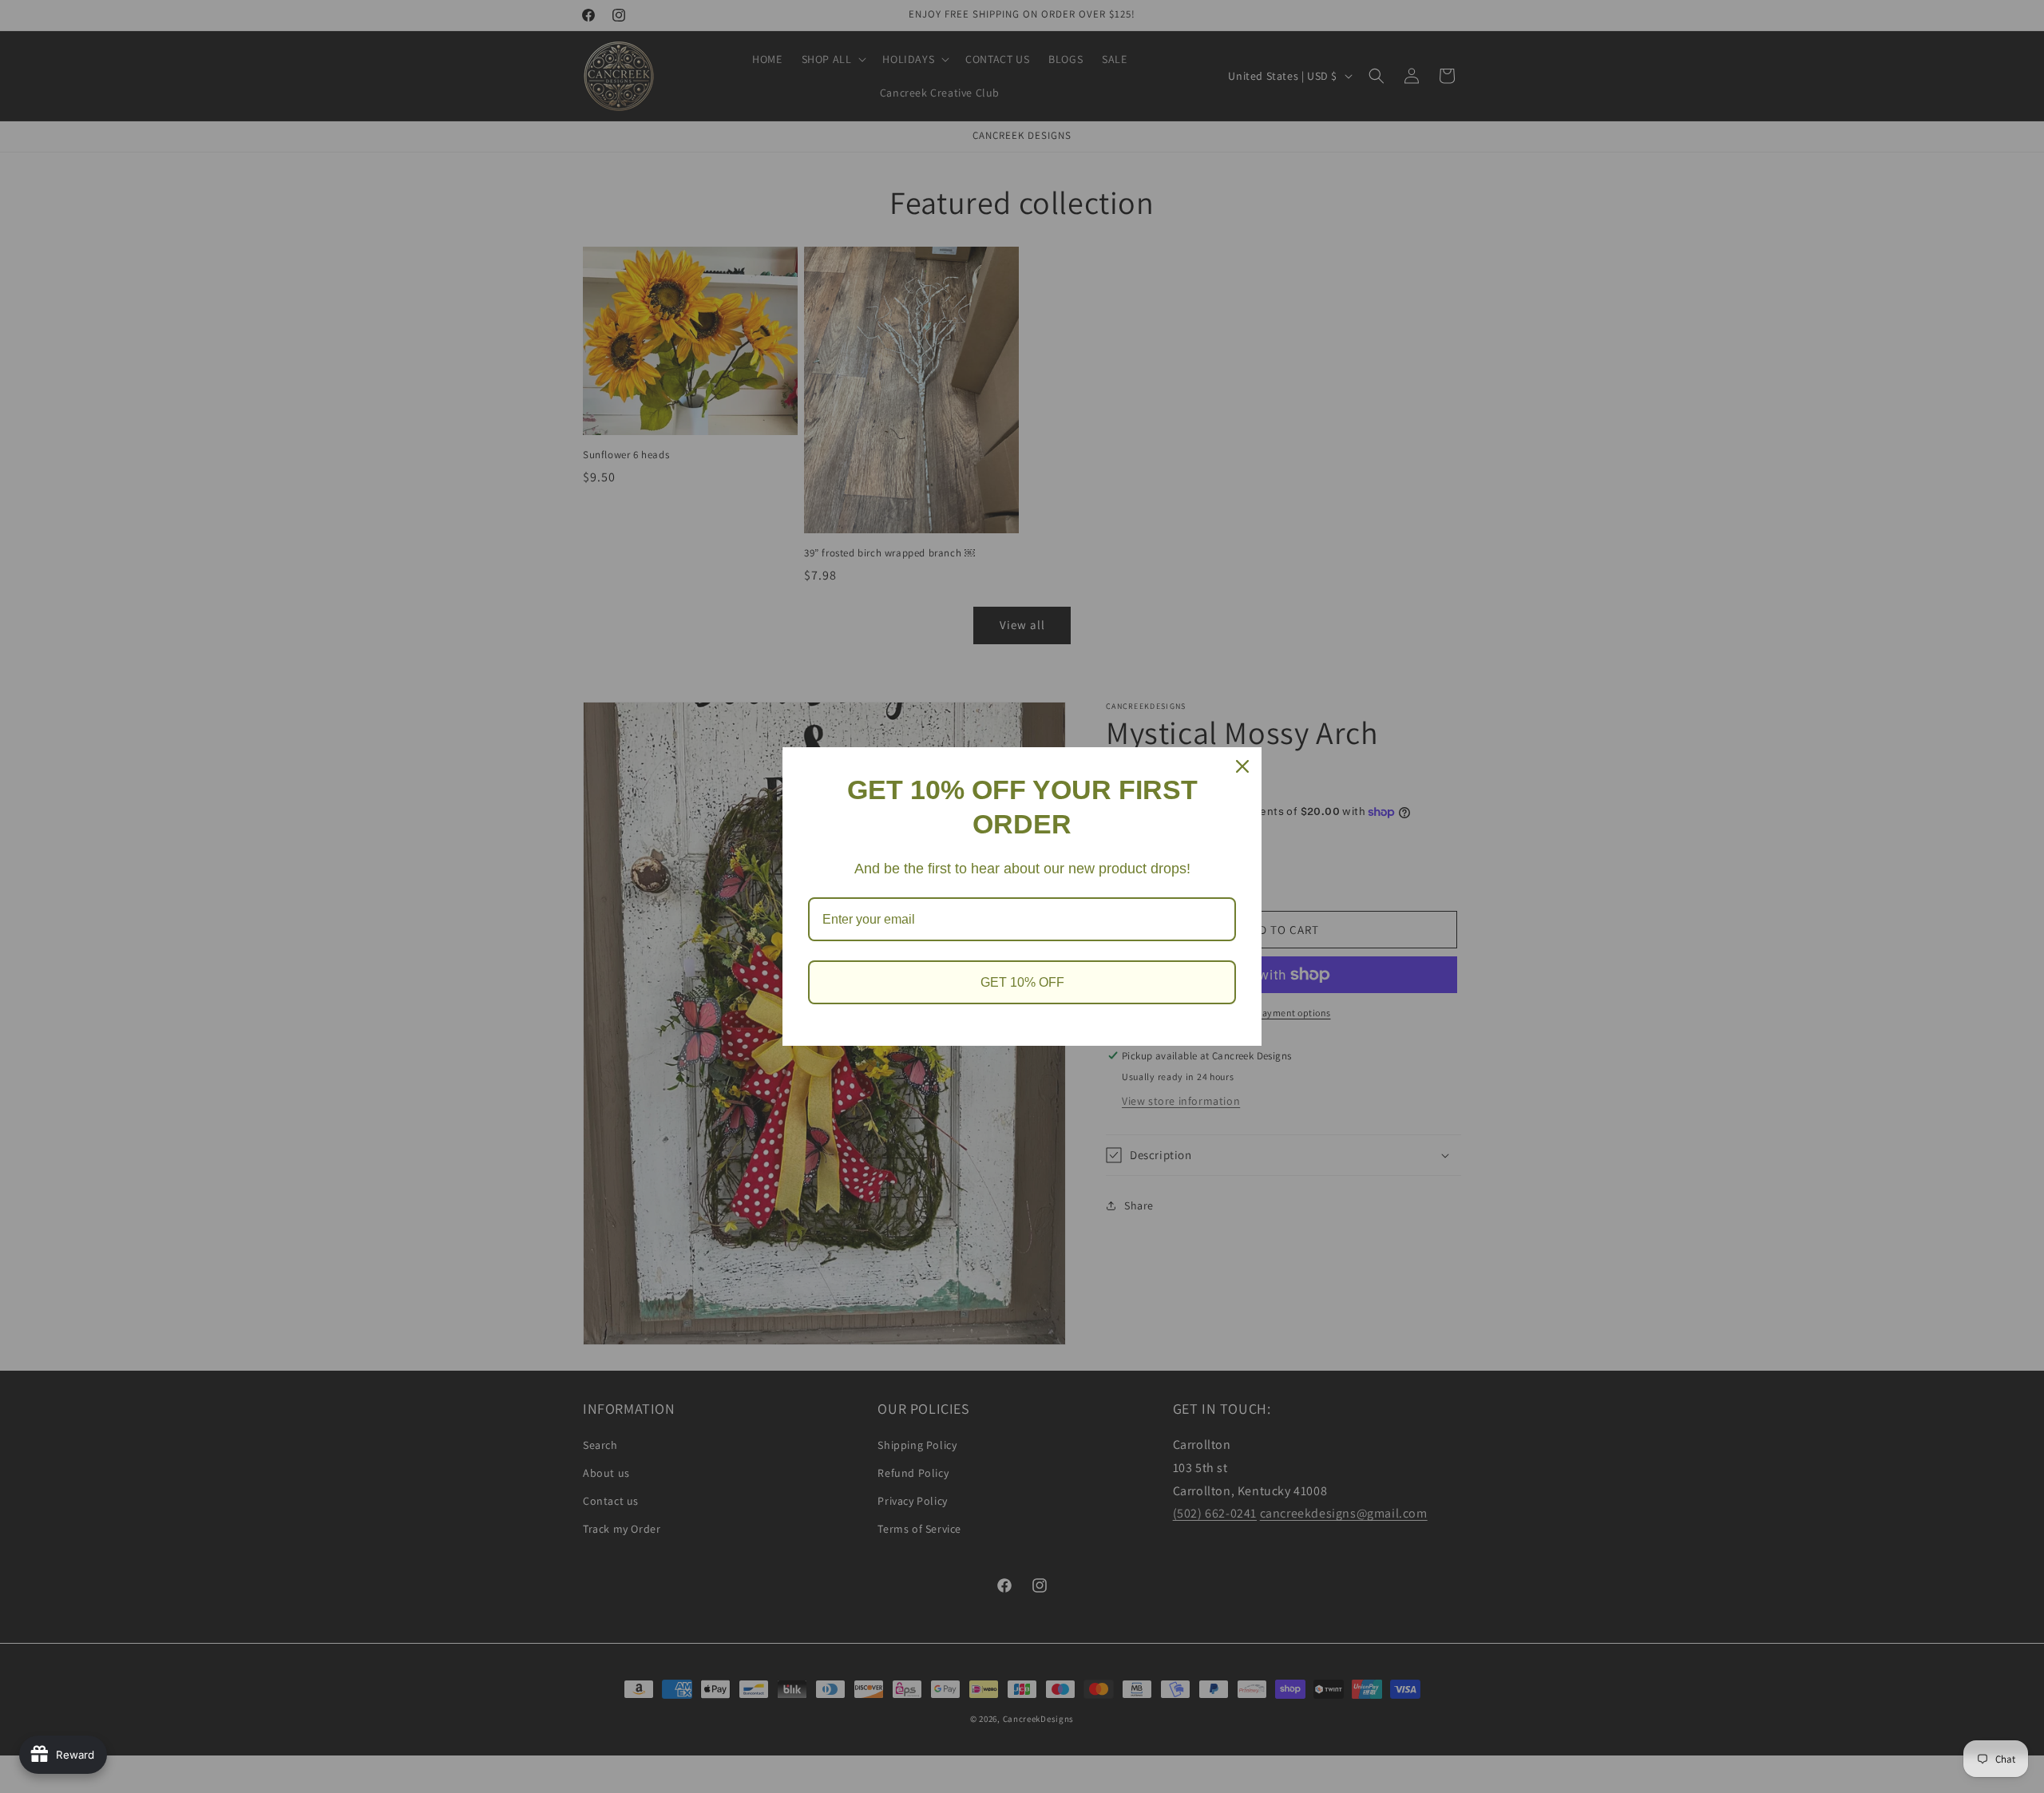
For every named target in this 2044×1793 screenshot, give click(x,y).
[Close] (1242, 766)
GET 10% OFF (1022, 982)
